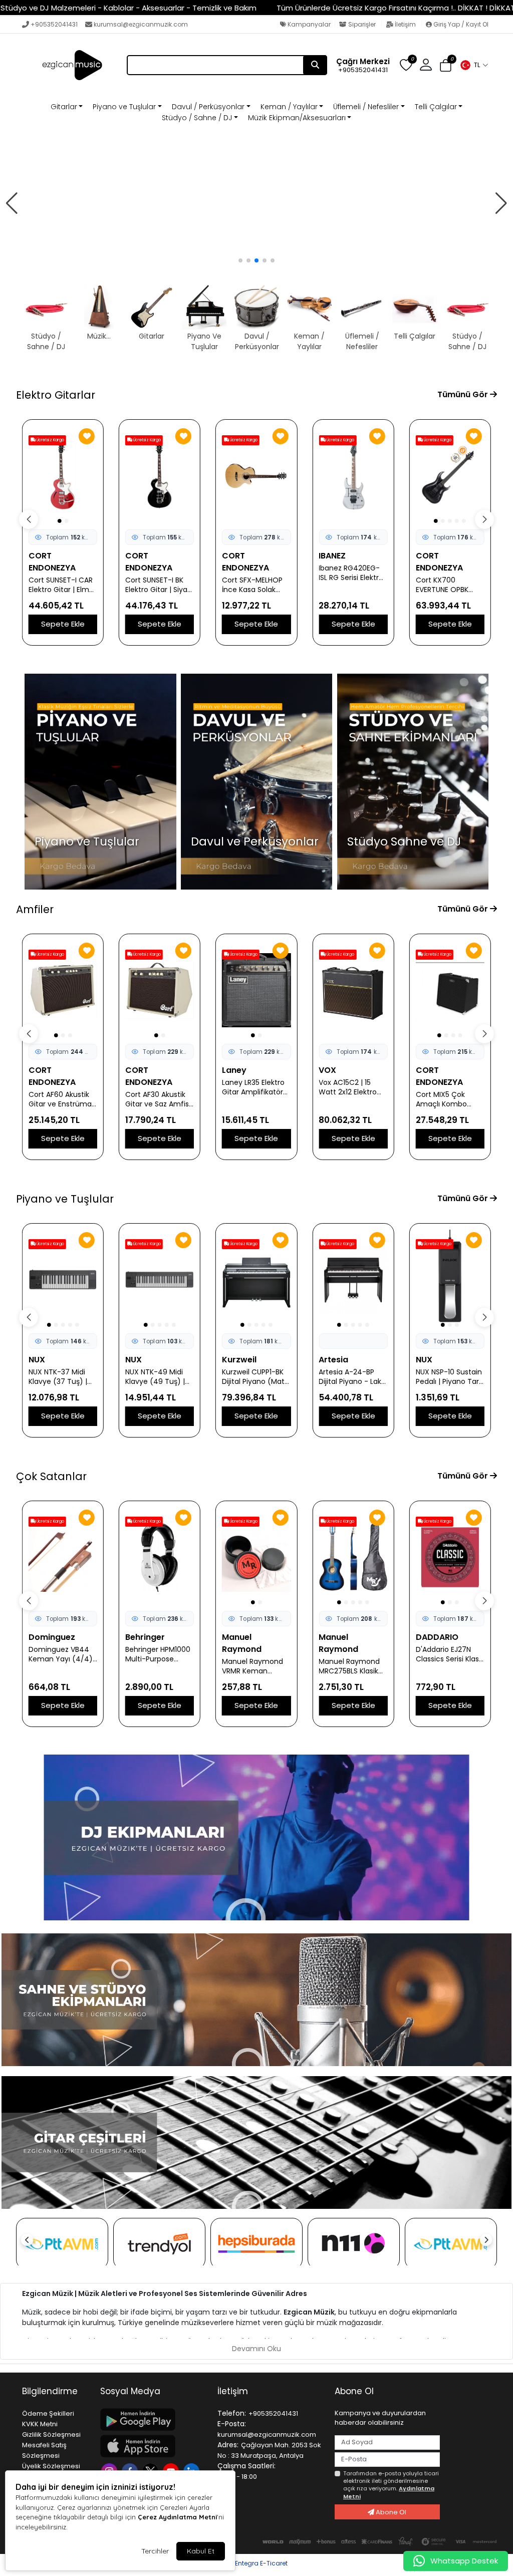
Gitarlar (64, 107)
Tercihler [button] (155, 2551)
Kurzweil (239, 1360)
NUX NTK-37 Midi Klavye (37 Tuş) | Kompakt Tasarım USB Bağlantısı (60, 1377)
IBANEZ (332, 556)
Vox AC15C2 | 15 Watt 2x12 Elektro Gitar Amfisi (348, 1087)
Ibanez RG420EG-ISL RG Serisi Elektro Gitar (351, 573)
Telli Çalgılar (436, 107)
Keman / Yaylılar (289, 107)
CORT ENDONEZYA (52, 562)
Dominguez (52, 1637)
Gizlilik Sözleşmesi (51, 2435)
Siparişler (362, 24)
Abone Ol (390, 2512)
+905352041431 (54, 24)
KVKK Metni (40, 2424)
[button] (474, 65)
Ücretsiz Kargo (50, 440)
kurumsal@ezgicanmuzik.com (141, 24)
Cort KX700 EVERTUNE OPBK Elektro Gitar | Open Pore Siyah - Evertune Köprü (450, 585)
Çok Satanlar (51, 1476)
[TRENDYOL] (159, 2244)
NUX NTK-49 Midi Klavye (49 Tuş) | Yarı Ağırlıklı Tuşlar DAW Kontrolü (156, 1377)
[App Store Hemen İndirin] (153, 2446)
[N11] (354, 2244)
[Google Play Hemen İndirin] (153, 2419)
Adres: (228, 2445)
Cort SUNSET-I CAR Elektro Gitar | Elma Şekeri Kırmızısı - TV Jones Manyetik (62, 585)
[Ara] (315, 65)
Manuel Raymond (242, 1643)
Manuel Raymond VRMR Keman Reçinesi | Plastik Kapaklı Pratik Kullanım (252, 1666)
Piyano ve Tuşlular (124, 107)
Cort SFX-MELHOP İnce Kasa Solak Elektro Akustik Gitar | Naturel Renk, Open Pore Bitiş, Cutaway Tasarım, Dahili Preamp (256, 585)
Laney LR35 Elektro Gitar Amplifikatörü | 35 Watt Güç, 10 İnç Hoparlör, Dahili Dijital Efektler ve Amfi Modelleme (255, 1087)
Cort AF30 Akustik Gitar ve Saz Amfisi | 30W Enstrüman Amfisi (158, 1099)
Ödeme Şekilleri (48, 2413)
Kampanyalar (308, 24)
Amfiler (35, 909)
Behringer (145, 1637)
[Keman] (256, 204)
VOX (327, 1070)
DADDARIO (437, 1637)
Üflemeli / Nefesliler (366, 107)
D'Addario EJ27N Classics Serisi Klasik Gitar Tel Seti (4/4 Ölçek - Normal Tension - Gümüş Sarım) (450, 1654)
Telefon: (232, 2413)
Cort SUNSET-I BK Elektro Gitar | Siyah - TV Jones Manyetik (159, 585)
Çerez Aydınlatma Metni (177, 2517)
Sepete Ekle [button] (63, 624)
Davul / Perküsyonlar (208, 107)
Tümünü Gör (464, 394)
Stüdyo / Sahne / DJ (197, 118)
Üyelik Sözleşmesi (51, 2466)
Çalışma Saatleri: (246, 2466)
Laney (234, 1070)
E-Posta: (232, 2424)
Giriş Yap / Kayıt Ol (460, 24)
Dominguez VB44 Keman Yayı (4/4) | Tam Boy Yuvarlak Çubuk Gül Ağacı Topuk (63, 1654)
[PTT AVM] (62, 2244)
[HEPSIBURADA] (256, 2244)
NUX (37, 1360)
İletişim (405, 24)
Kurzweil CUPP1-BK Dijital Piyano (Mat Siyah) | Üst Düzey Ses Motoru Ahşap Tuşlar (253, 1377)
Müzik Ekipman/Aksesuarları (297, 118)
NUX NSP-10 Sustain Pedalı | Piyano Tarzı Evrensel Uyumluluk (450, 1377)
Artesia (333, 1360)
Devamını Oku (256, 2349)
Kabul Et (201, 2551)
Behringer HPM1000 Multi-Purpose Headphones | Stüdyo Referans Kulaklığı (158, 1654)
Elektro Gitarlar (56, 395)
